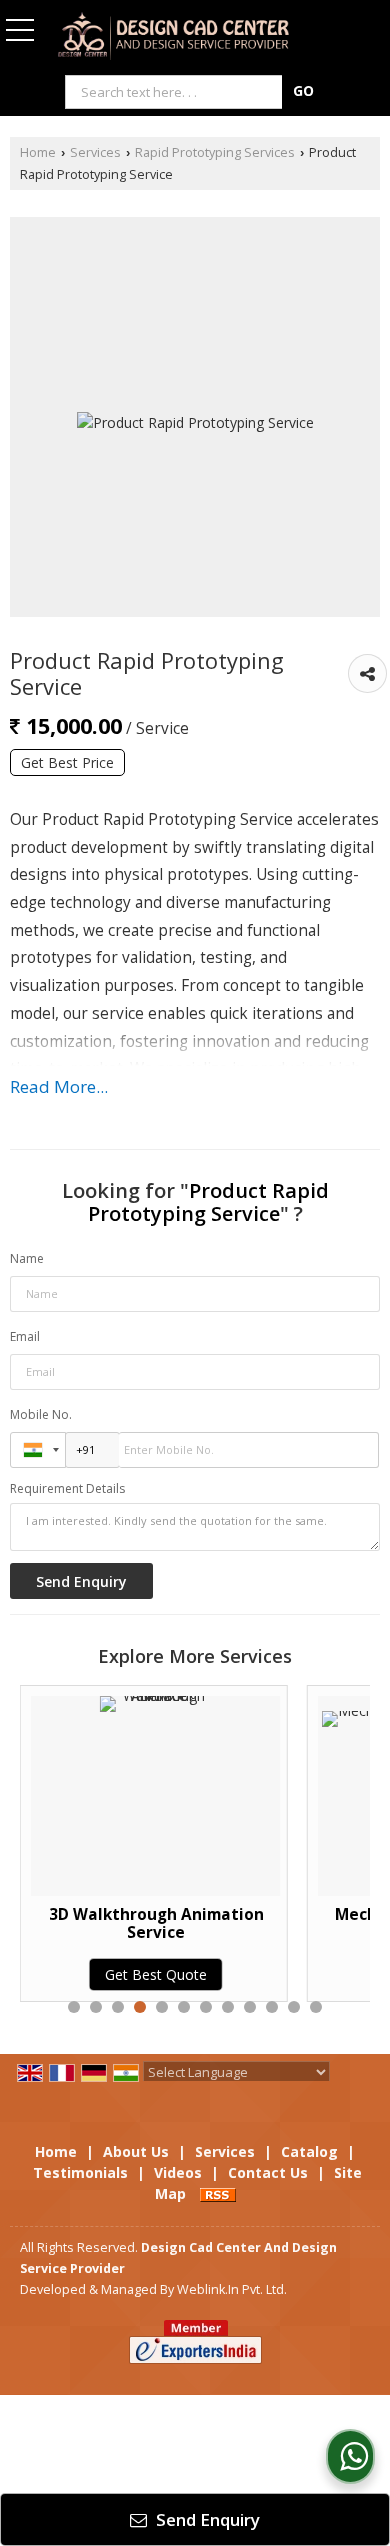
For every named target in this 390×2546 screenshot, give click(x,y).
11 (294, 2007)
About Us (136, 2151)
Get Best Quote (82, 1974)
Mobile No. (41, 1414)
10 (272, 2007)
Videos (178, 2172)
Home (38, 152)
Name (27, 1258)
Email (25, 1336)
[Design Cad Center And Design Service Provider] (173, 37)
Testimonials (80, 2172)
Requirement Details (67, 1489)
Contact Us (268, 2172)
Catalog (309, 2151)
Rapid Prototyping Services (215, 152)
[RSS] (218, 2193)
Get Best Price (67, 762)
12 (316, 2007)
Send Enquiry (206, 2519)
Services (95, 152)
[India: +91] (38, 1450)
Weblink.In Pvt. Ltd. (232, 2289)
